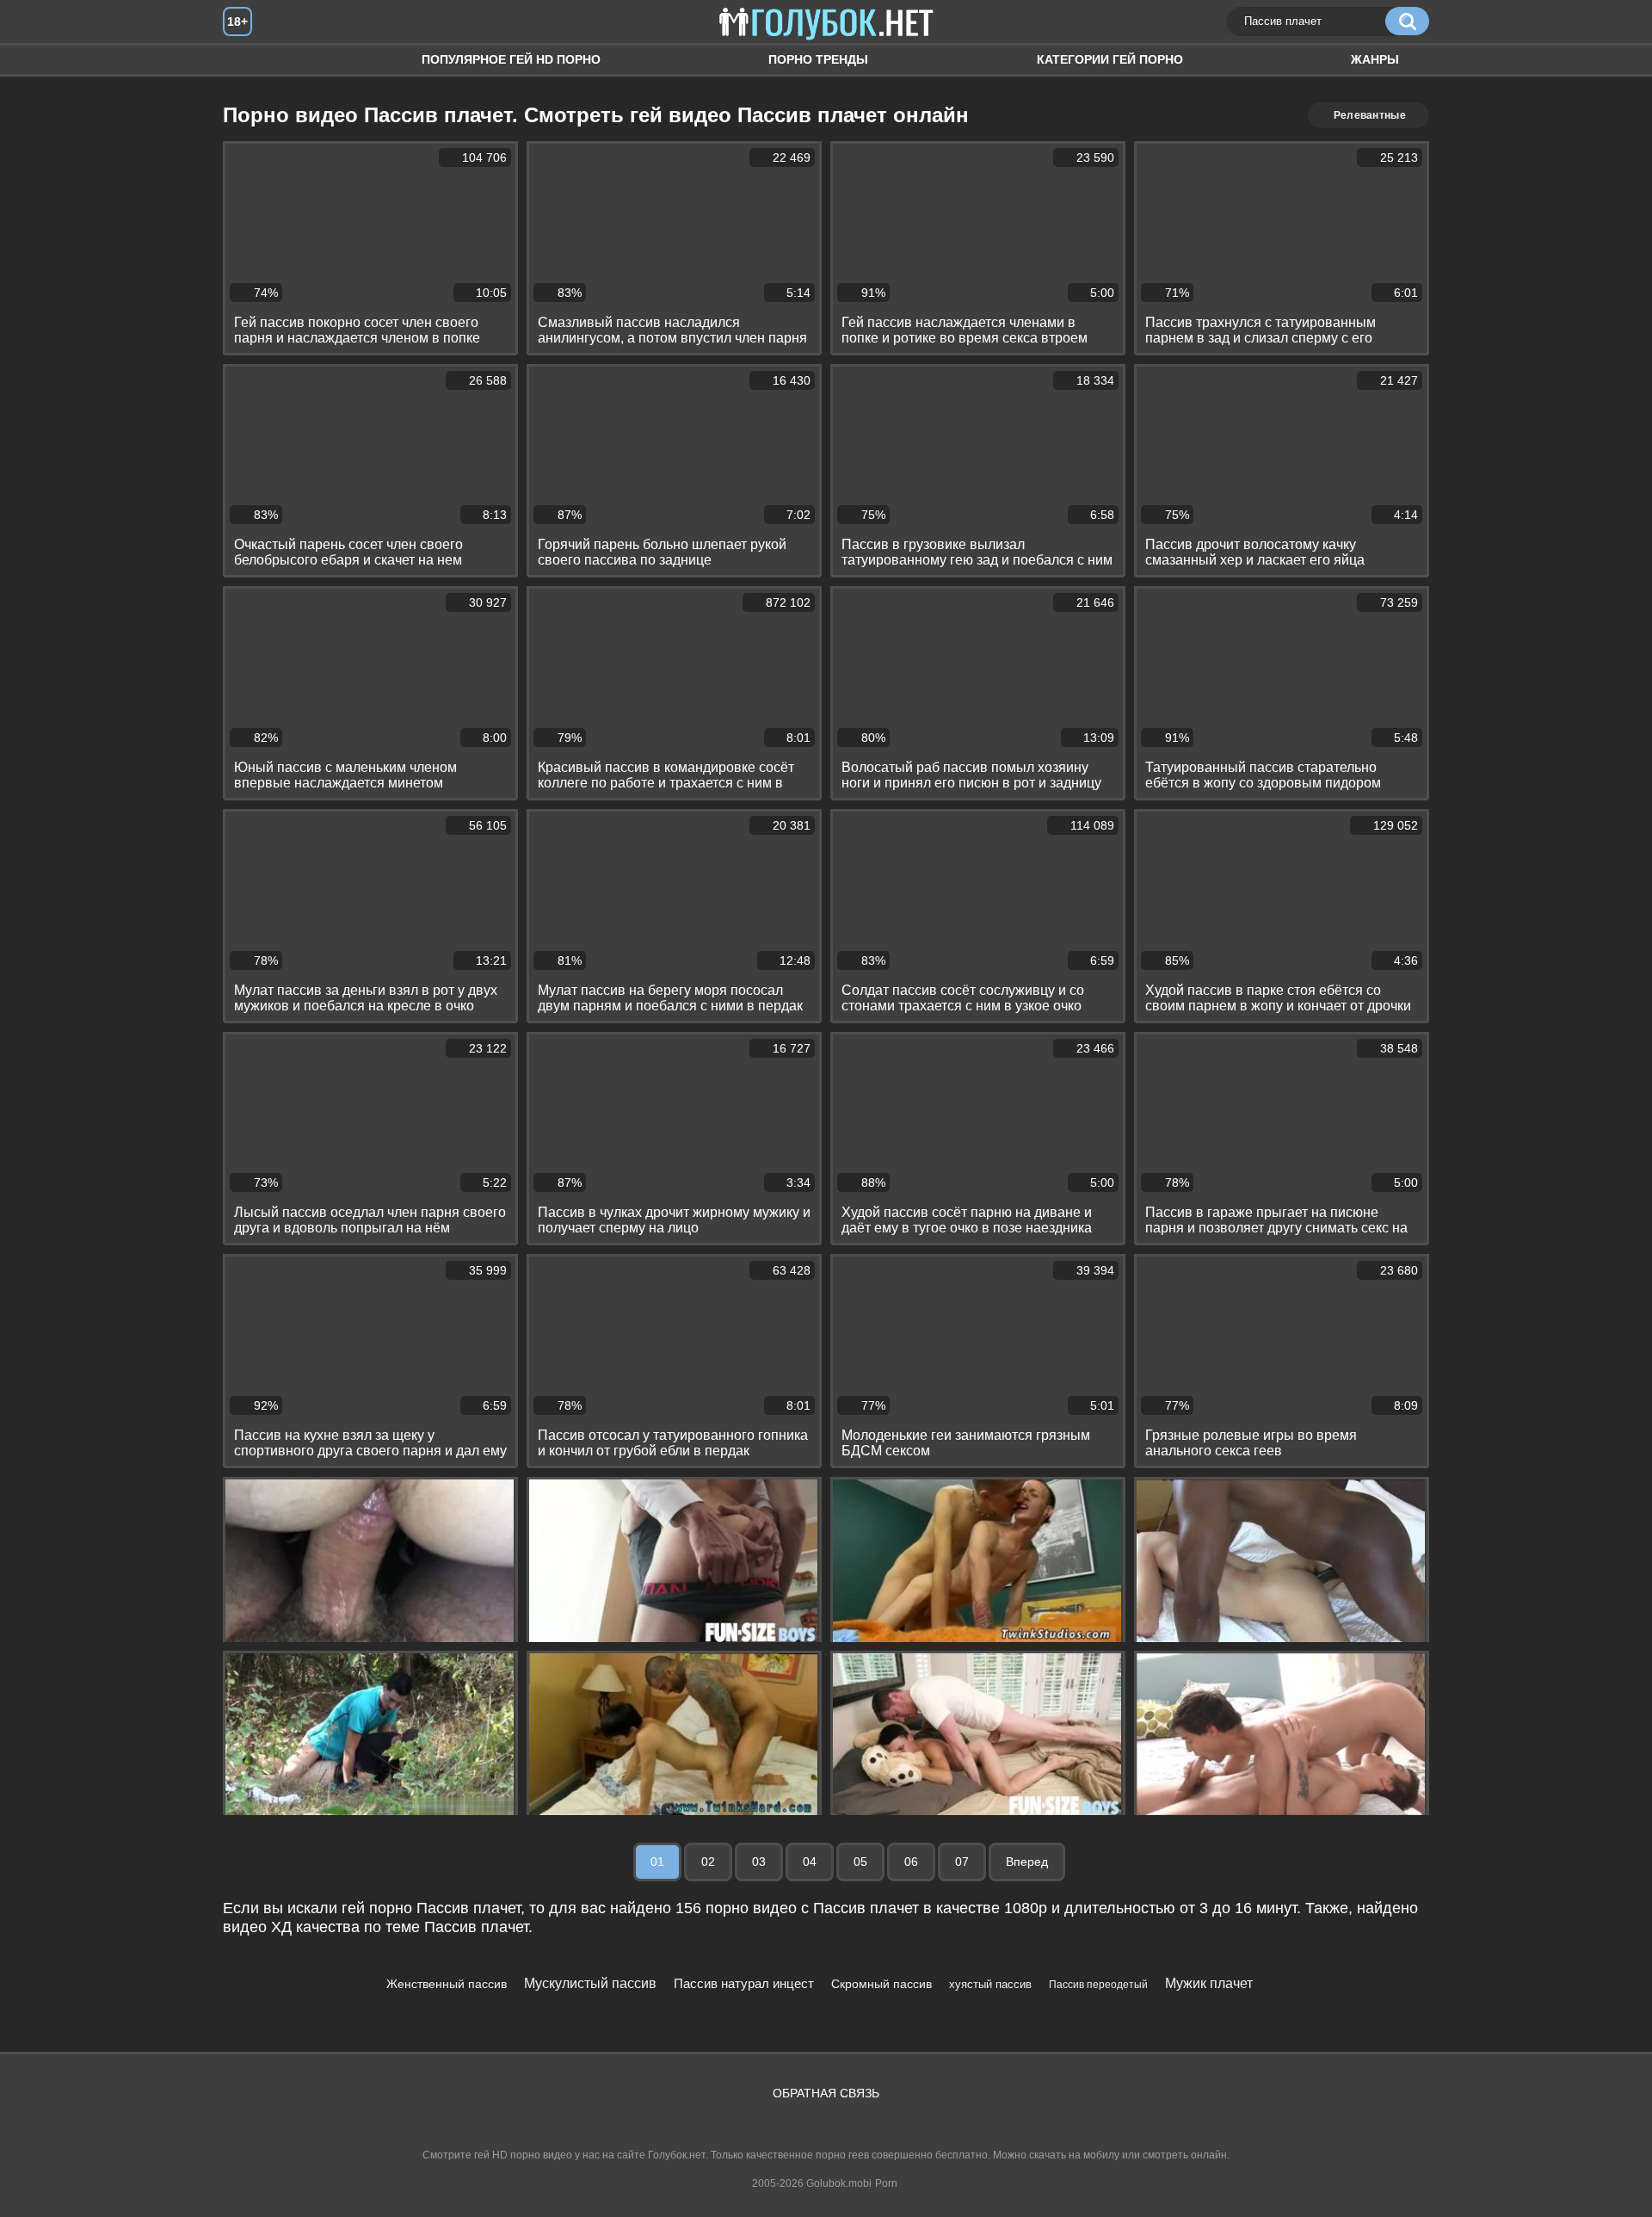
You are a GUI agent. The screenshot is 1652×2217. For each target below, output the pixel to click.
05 (860, 1862)
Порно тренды (818, 59)
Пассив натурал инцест (744, 1983)
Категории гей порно (1110, 59)
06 (911, 1862)
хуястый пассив (990, 1984)
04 (810, 1862)
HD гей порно (253, 60)
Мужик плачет (1209, 1983)
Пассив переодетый (1098, 1985)
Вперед (1027, 1862)
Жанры (1375, 59)
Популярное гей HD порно (511, 59)
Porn (886, 2183)
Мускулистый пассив (590, 1983)
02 (708, 1862)
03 (759, 1862)
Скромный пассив (881, 1984)
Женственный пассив (447, 1984)
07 (962, 1862)
